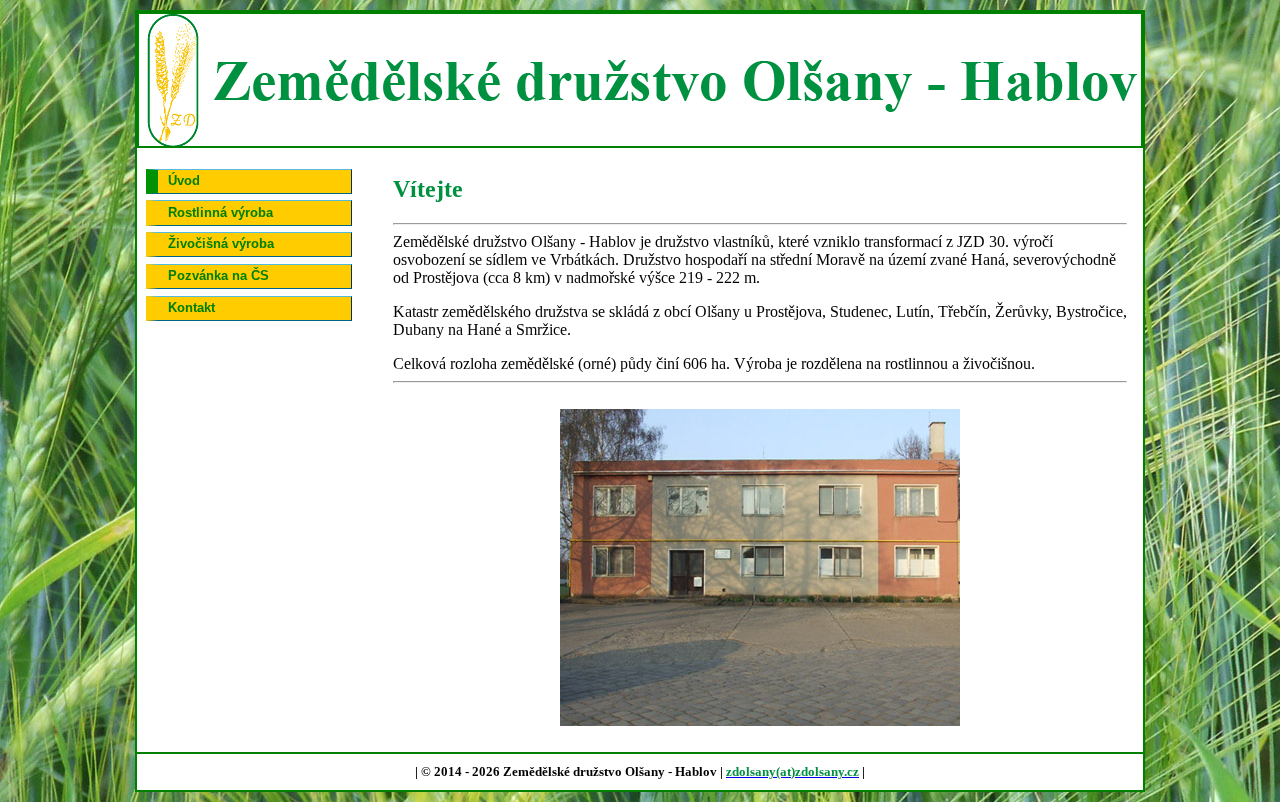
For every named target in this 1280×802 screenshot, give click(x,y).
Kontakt (191, 307)
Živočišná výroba (221, 243)
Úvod (184, 180)
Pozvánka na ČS (218, 275)
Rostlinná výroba (220, 212)
